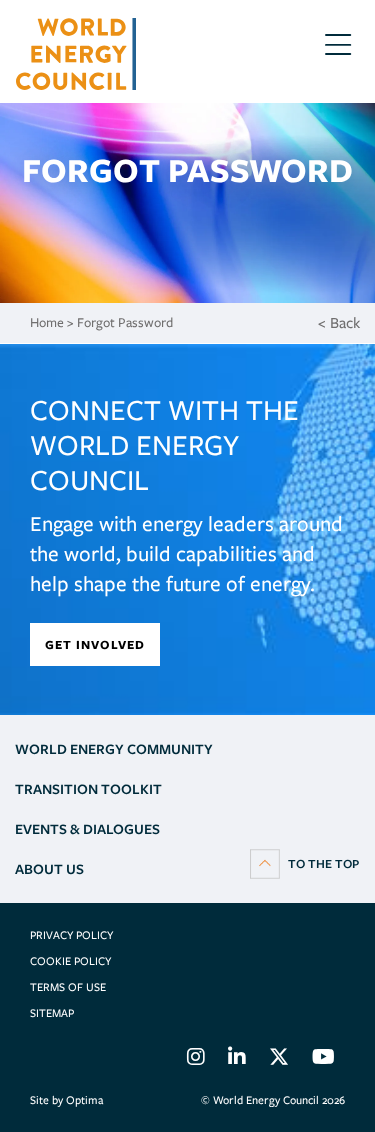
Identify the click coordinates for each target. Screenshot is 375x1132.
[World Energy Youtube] (323, 1060)
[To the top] (304, 863)
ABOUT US (49, 869)
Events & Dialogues (87, 829)
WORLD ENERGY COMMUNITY (114, 749)
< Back (339, 323)
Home (47, 322)
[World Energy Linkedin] (237, 1060)
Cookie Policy (70, 961)
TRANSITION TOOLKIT (88, 789)
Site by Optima (66, 1100)
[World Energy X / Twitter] (279, 1060)
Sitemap (52, 1013)
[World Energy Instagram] (196, 1060)
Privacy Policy (71, 935)
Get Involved (95, 644)
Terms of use (68, 987)
